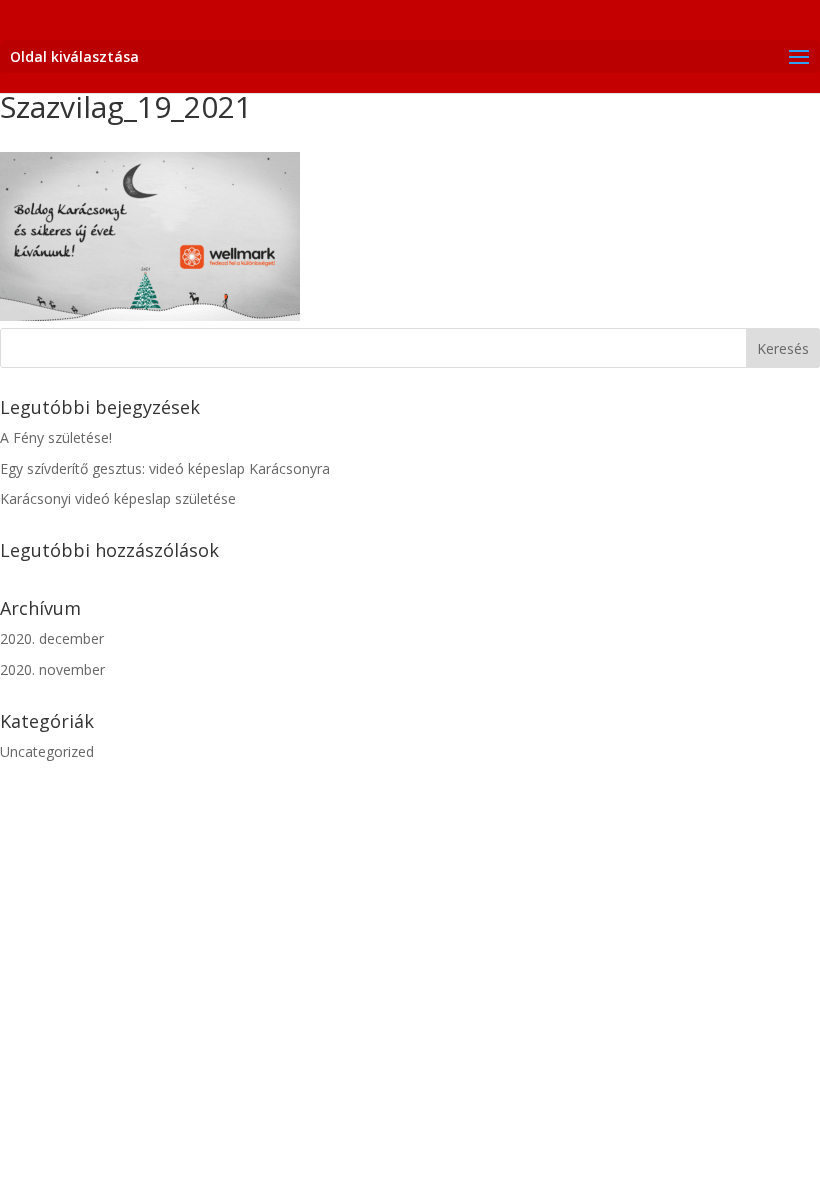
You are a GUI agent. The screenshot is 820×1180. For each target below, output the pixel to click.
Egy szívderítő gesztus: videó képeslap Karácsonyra (165, 468)
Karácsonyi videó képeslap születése (118, 498)
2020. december (52, 638)
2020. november (52, 669)
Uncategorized (47, 751)
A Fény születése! (56, 437)
